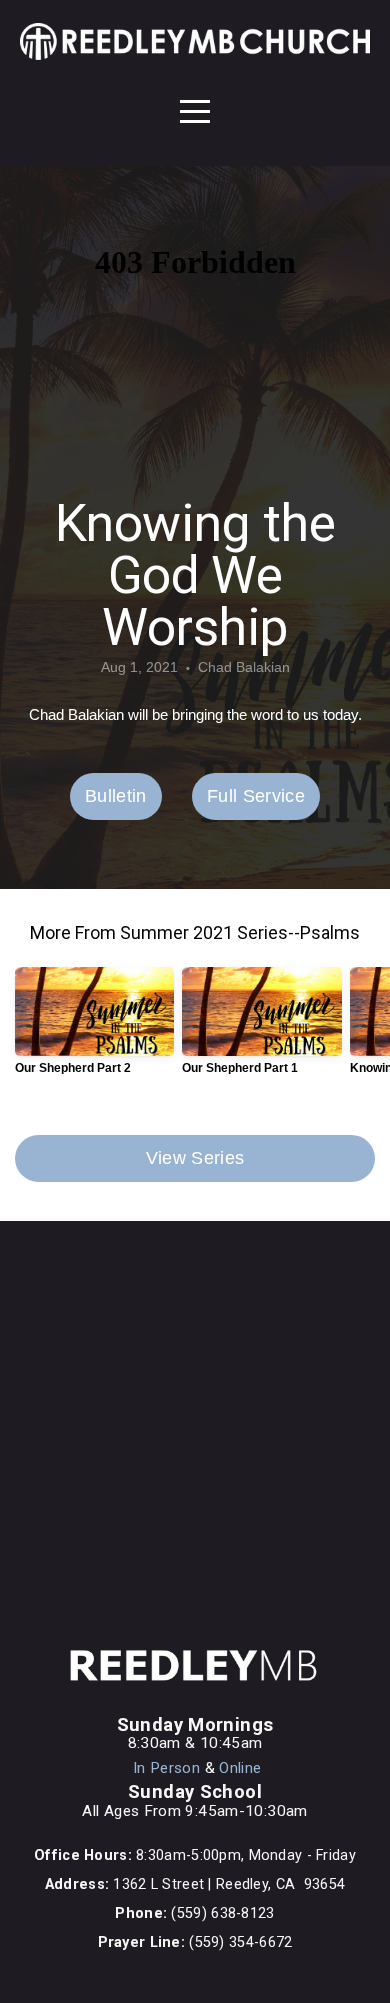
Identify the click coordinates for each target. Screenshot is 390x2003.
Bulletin (116, 796)
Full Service (256, 796)
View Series (195, 1158)
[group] (94, 1029)
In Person (166, 1768)
